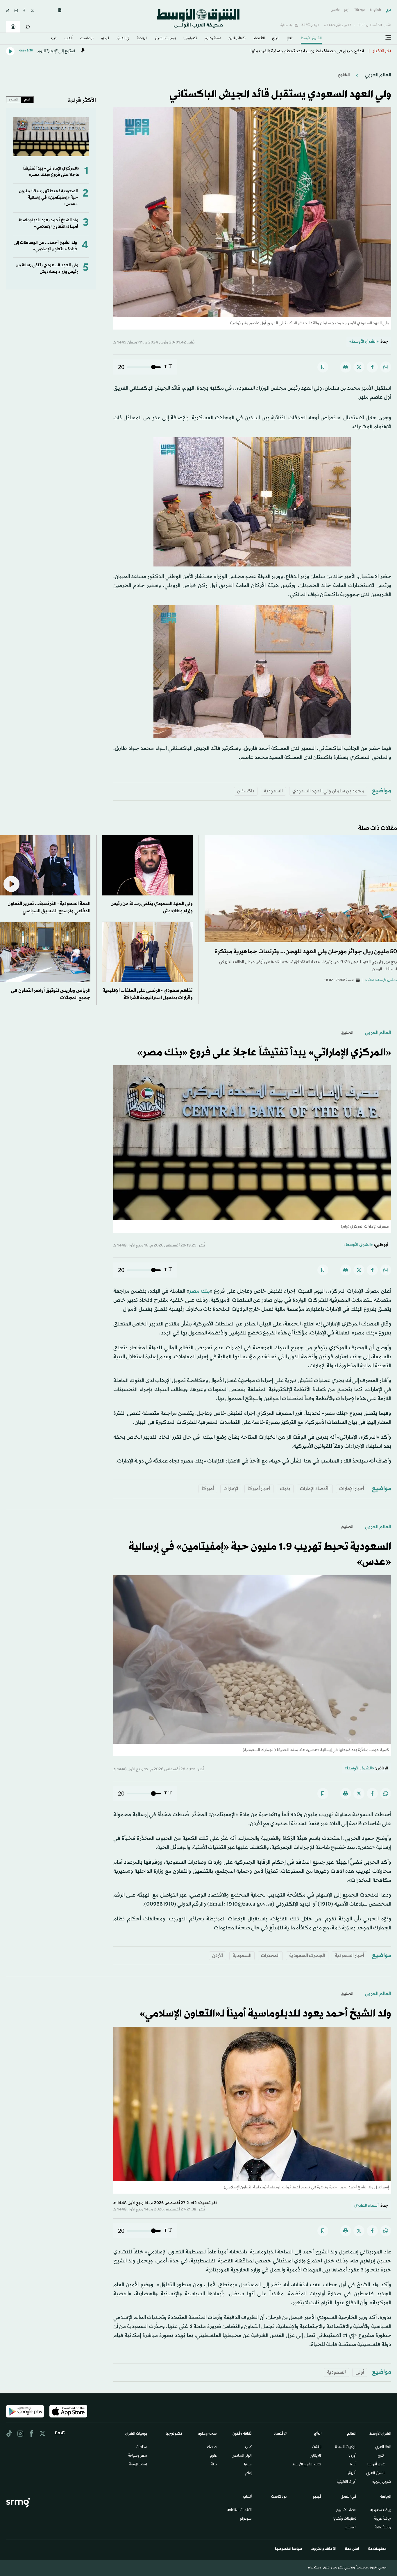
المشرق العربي (376, 2474)
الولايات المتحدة (346, 2447)
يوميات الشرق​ (165, 39)
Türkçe (359, 10)
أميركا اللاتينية (346, 2482)
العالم (290, 39)
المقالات (317, 2447)
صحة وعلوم (213, 39)
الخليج (344, 75)
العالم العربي (378, 75)
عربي (388, 10)
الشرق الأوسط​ (311, 39)
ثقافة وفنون (237, 39)
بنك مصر (200, 1291)
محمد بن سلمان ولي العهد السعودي (328, 791)
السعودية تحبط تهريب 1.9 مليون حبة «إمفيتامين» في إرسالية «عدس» (48, 198)
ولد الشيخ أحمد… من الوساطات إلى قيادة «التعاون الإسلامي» (45, 246)
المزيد (54, 39)
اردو (347, 10)
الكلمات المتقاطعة (239, 2510)
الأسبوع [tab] (14, 100)
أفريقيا (352, 2474)
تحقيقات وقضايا (345, 2519)
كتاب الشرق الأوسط (307, 2465)
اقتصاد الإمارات (315, 1489)
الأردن (218, 1956)
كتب (248, 2447)
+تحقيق (350, 2528)
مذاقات (142, 2447)
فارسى (335, 10)
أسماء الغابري (366, 2206)
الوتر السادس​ (242, 2456)
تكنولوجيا (190, 39)
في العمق (123, 39)
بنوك (285, 1489)
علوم (213, 2456)
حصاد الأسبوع (346, 2510)
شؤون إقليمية (382, 2482)
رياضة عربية (383, 2519)
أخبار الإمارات (352, 1489)
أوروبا (352, 2456)
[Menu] (388, 38)
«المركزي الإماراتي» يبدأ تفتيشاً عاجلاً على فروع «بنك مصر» (51, 172)
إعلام (248, 2474)
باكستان (246, 791)
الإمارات (231, 1489)
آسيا (353, 2465)
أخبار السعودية (349, 1956)
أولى (360, 2372)
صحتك (212, 2447)
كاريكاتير (316, 2456)
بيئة (214, 2465)
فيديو (105, 39)
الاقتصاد (259, 39)
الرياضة (142, 39)
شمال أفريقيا (376, 2465)
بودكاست (87, 39)
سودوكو (246, 2519)
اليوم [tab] (27, 100)
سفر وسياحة (138, 2456)
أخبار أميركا (259, 1489)
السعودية (273, 791)
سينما (248, 2465)
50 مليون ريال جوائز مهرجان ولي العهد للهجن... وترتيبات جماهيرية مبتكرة (306, 952)
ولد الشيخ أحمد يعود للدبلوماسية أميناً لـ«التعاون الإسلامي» (48, 223)
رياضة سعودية (381, 2510)
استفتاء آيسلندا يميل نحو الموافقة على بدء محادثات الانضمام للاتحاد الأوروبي (295, 51)
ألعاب (69, 39)
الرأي (276, 39)
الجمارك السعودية (307, 1956)
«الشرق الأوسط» (364, 342)
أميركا (208, 1489)
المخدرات (270, 1956)
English (375, 10)
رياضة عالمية (383, 2528)
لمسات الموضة (138, 2465)
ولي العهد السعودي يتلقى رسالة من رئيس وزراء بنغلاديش (47, 268)
